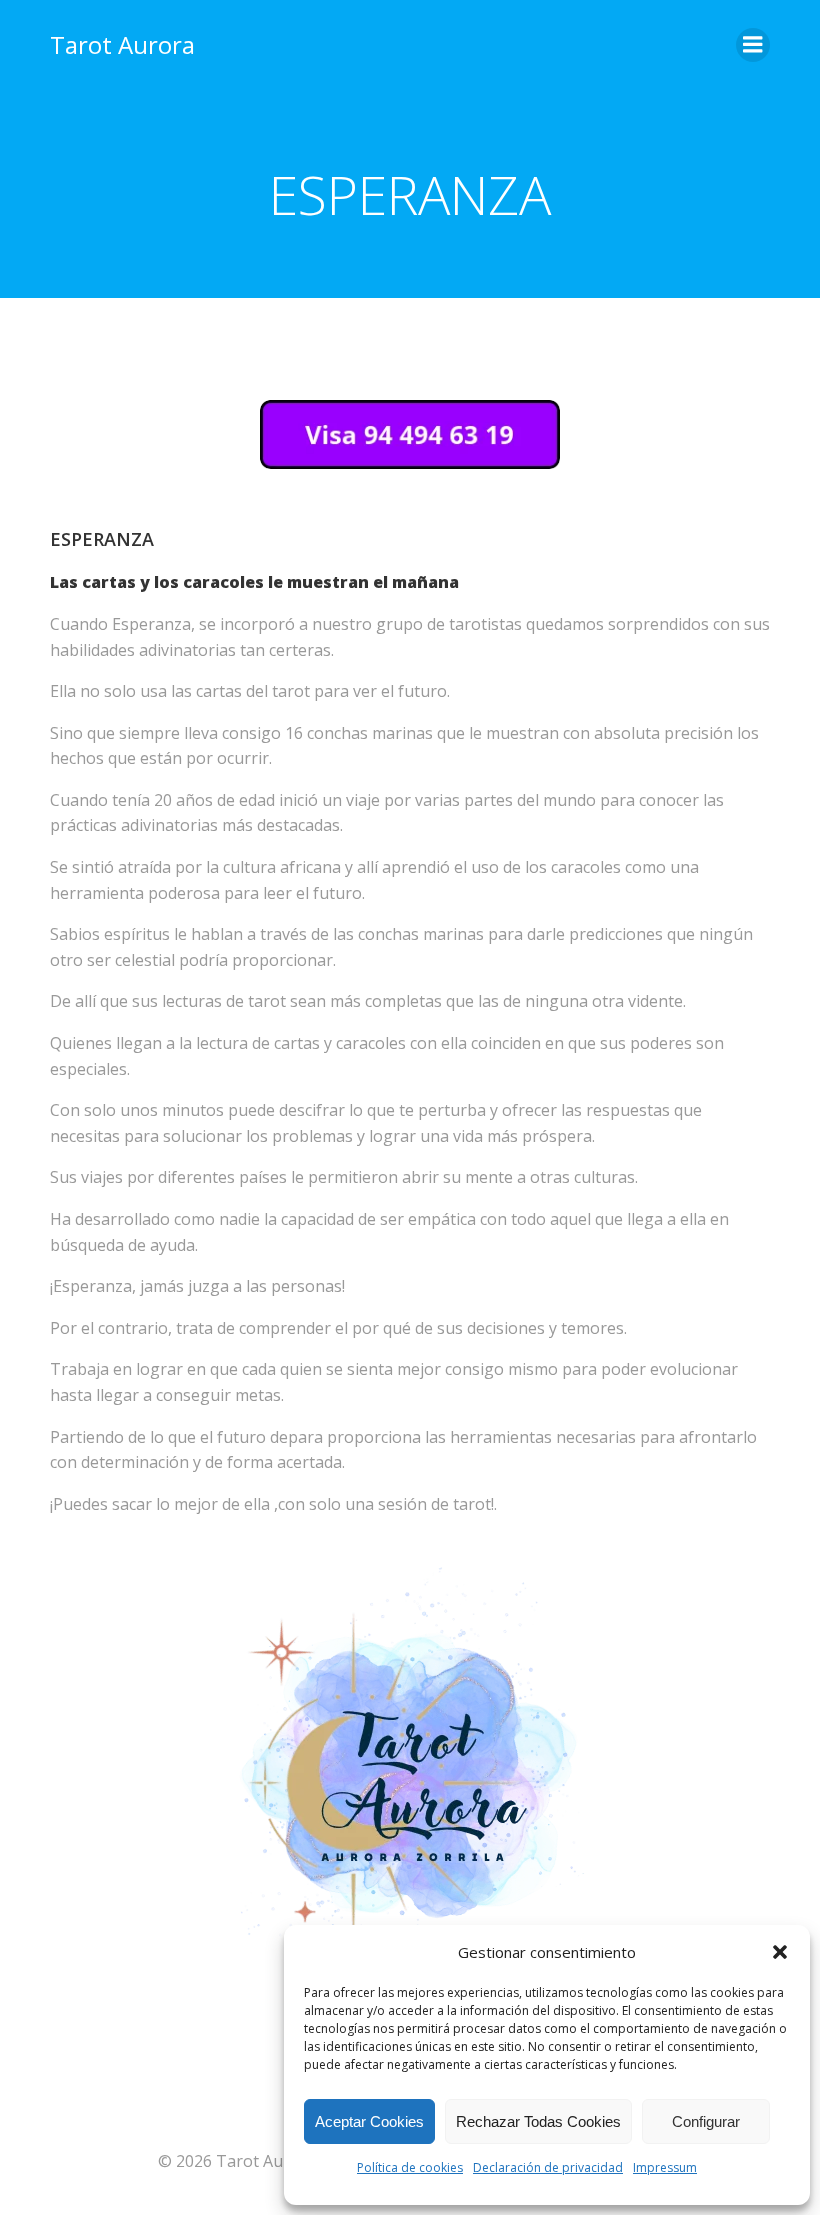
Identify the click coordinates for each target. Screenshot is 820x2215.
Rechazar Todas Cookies (538, 2121)
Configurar (706, 2121)
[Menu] (753, 45)
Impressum (665, 2167)
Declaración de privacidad (548, 2167)
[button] (780, 1952)
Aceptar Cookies (369, 2121)
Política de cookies (410, 2167)
